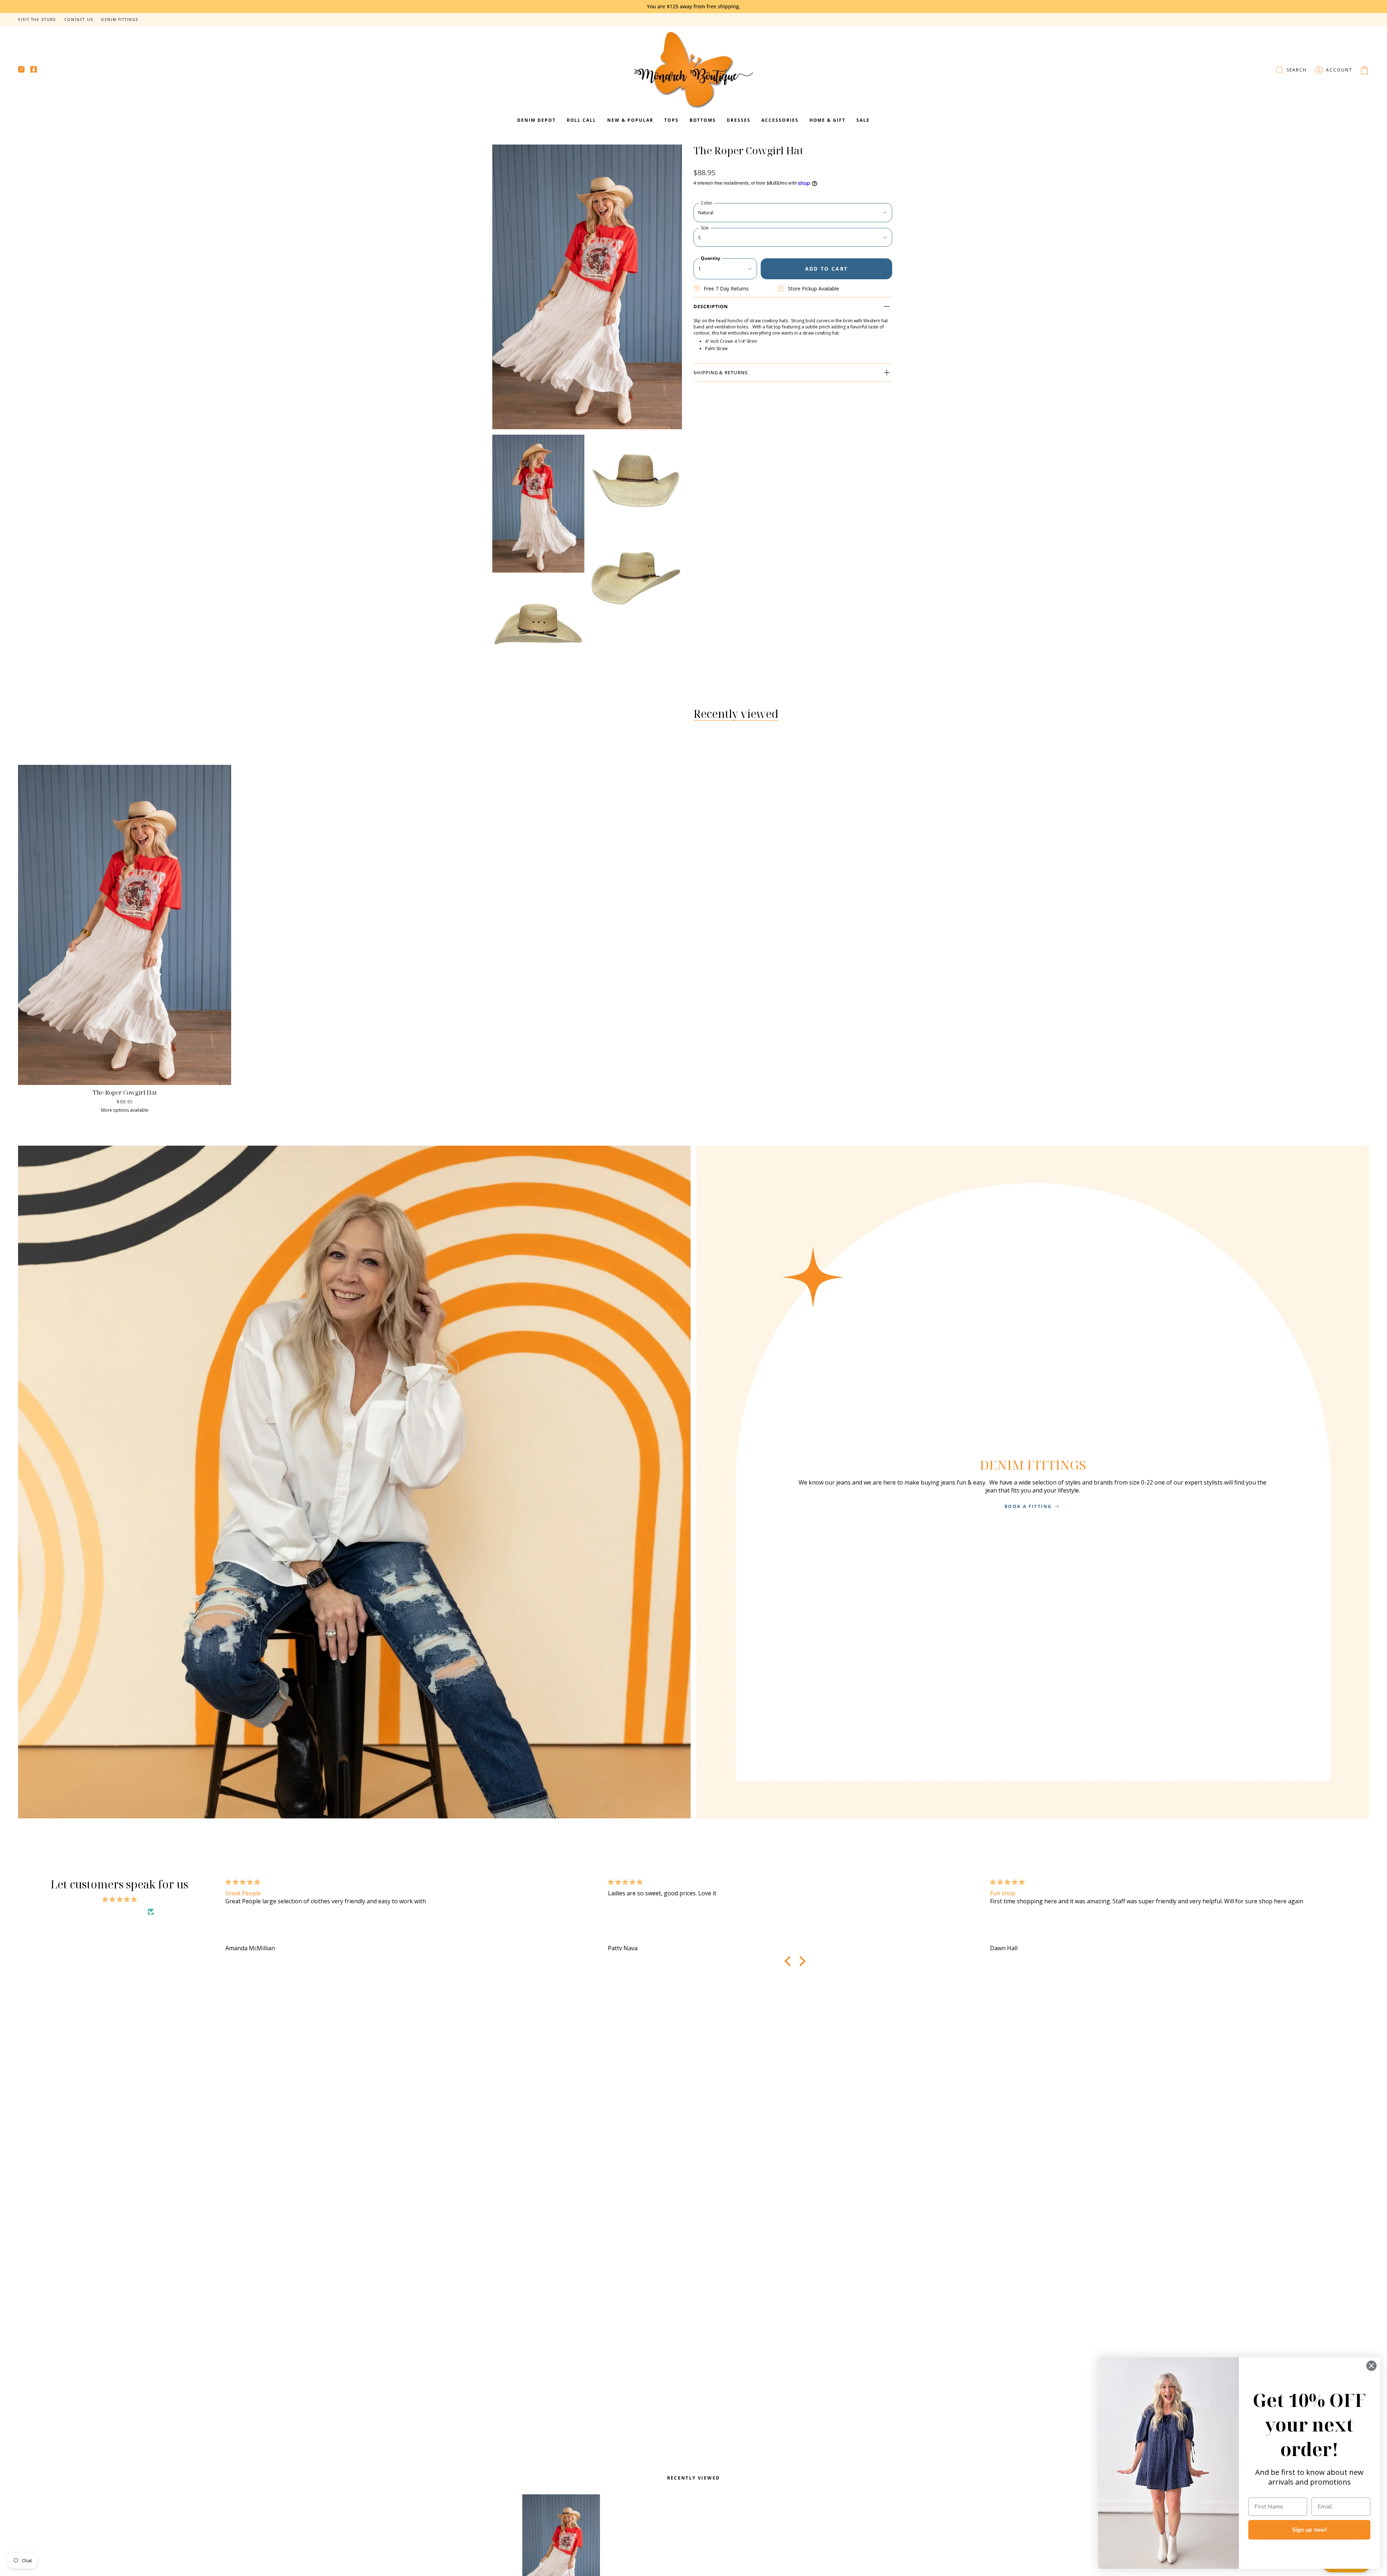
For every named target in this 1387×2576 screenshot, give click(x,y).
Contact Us (79, 20)
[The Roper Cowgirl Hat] (125, 925)
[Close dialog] (1371, 2366)
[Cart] (1365, 70)
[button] (1291, 70)
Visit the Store (37, 20)
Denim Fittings (120, 20)
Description (711, 306)
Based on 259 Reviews (115, 1912)
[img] (119, 1899)
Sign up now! (1309, 2530)
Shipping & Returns (721, 372)
